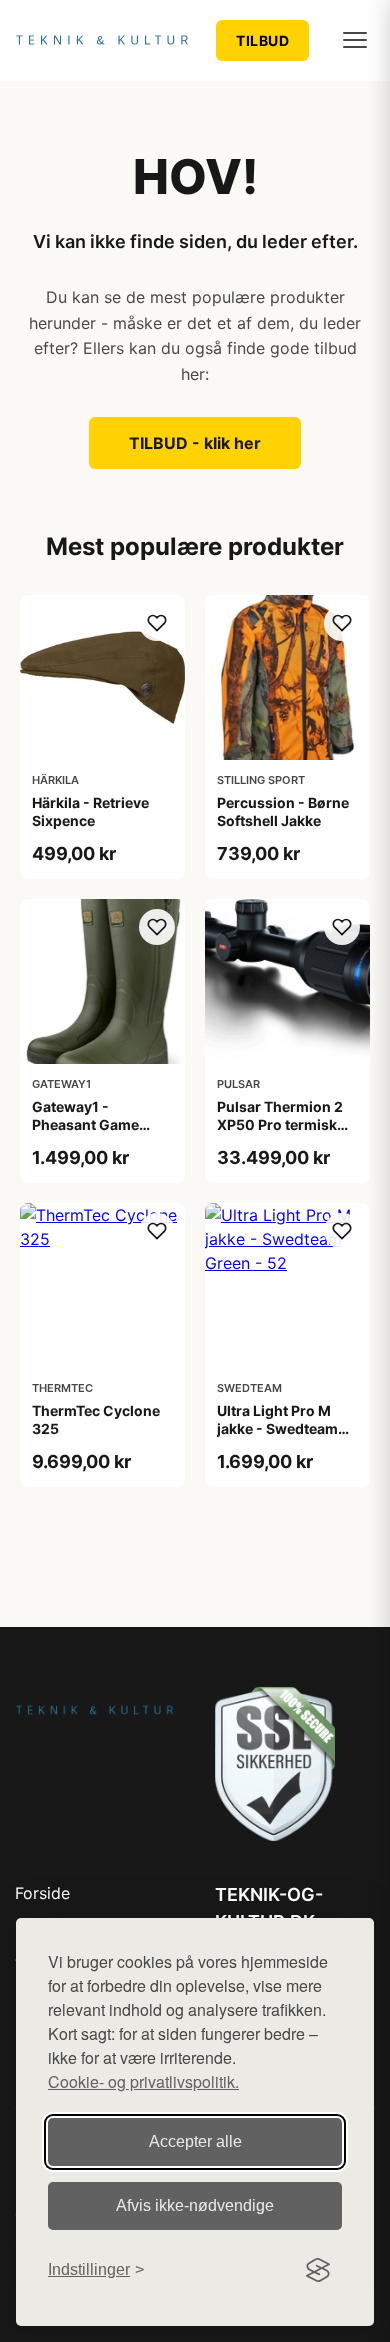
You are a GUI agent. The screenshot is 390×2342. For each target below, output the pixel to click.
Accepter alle (195, 2141)
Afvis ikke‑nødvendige (195, 2205)
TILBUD (262, 40)
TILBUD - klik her (195, 443)
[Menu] (355, 40)
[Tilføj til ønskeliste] (157, 623)
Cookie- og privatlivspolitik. (143, 2081)
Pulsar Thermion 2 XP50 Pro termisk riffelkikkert (280, 1124)
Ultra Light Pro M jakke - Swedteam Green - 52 (277, 1428)
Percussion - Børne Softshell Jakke (283, 811)
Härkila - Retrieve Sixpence (90, 811)
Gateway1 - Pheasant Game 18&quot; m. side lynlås (88, 1134)
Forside (42, 1893)
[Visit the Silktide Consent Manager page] (318, 2270)
